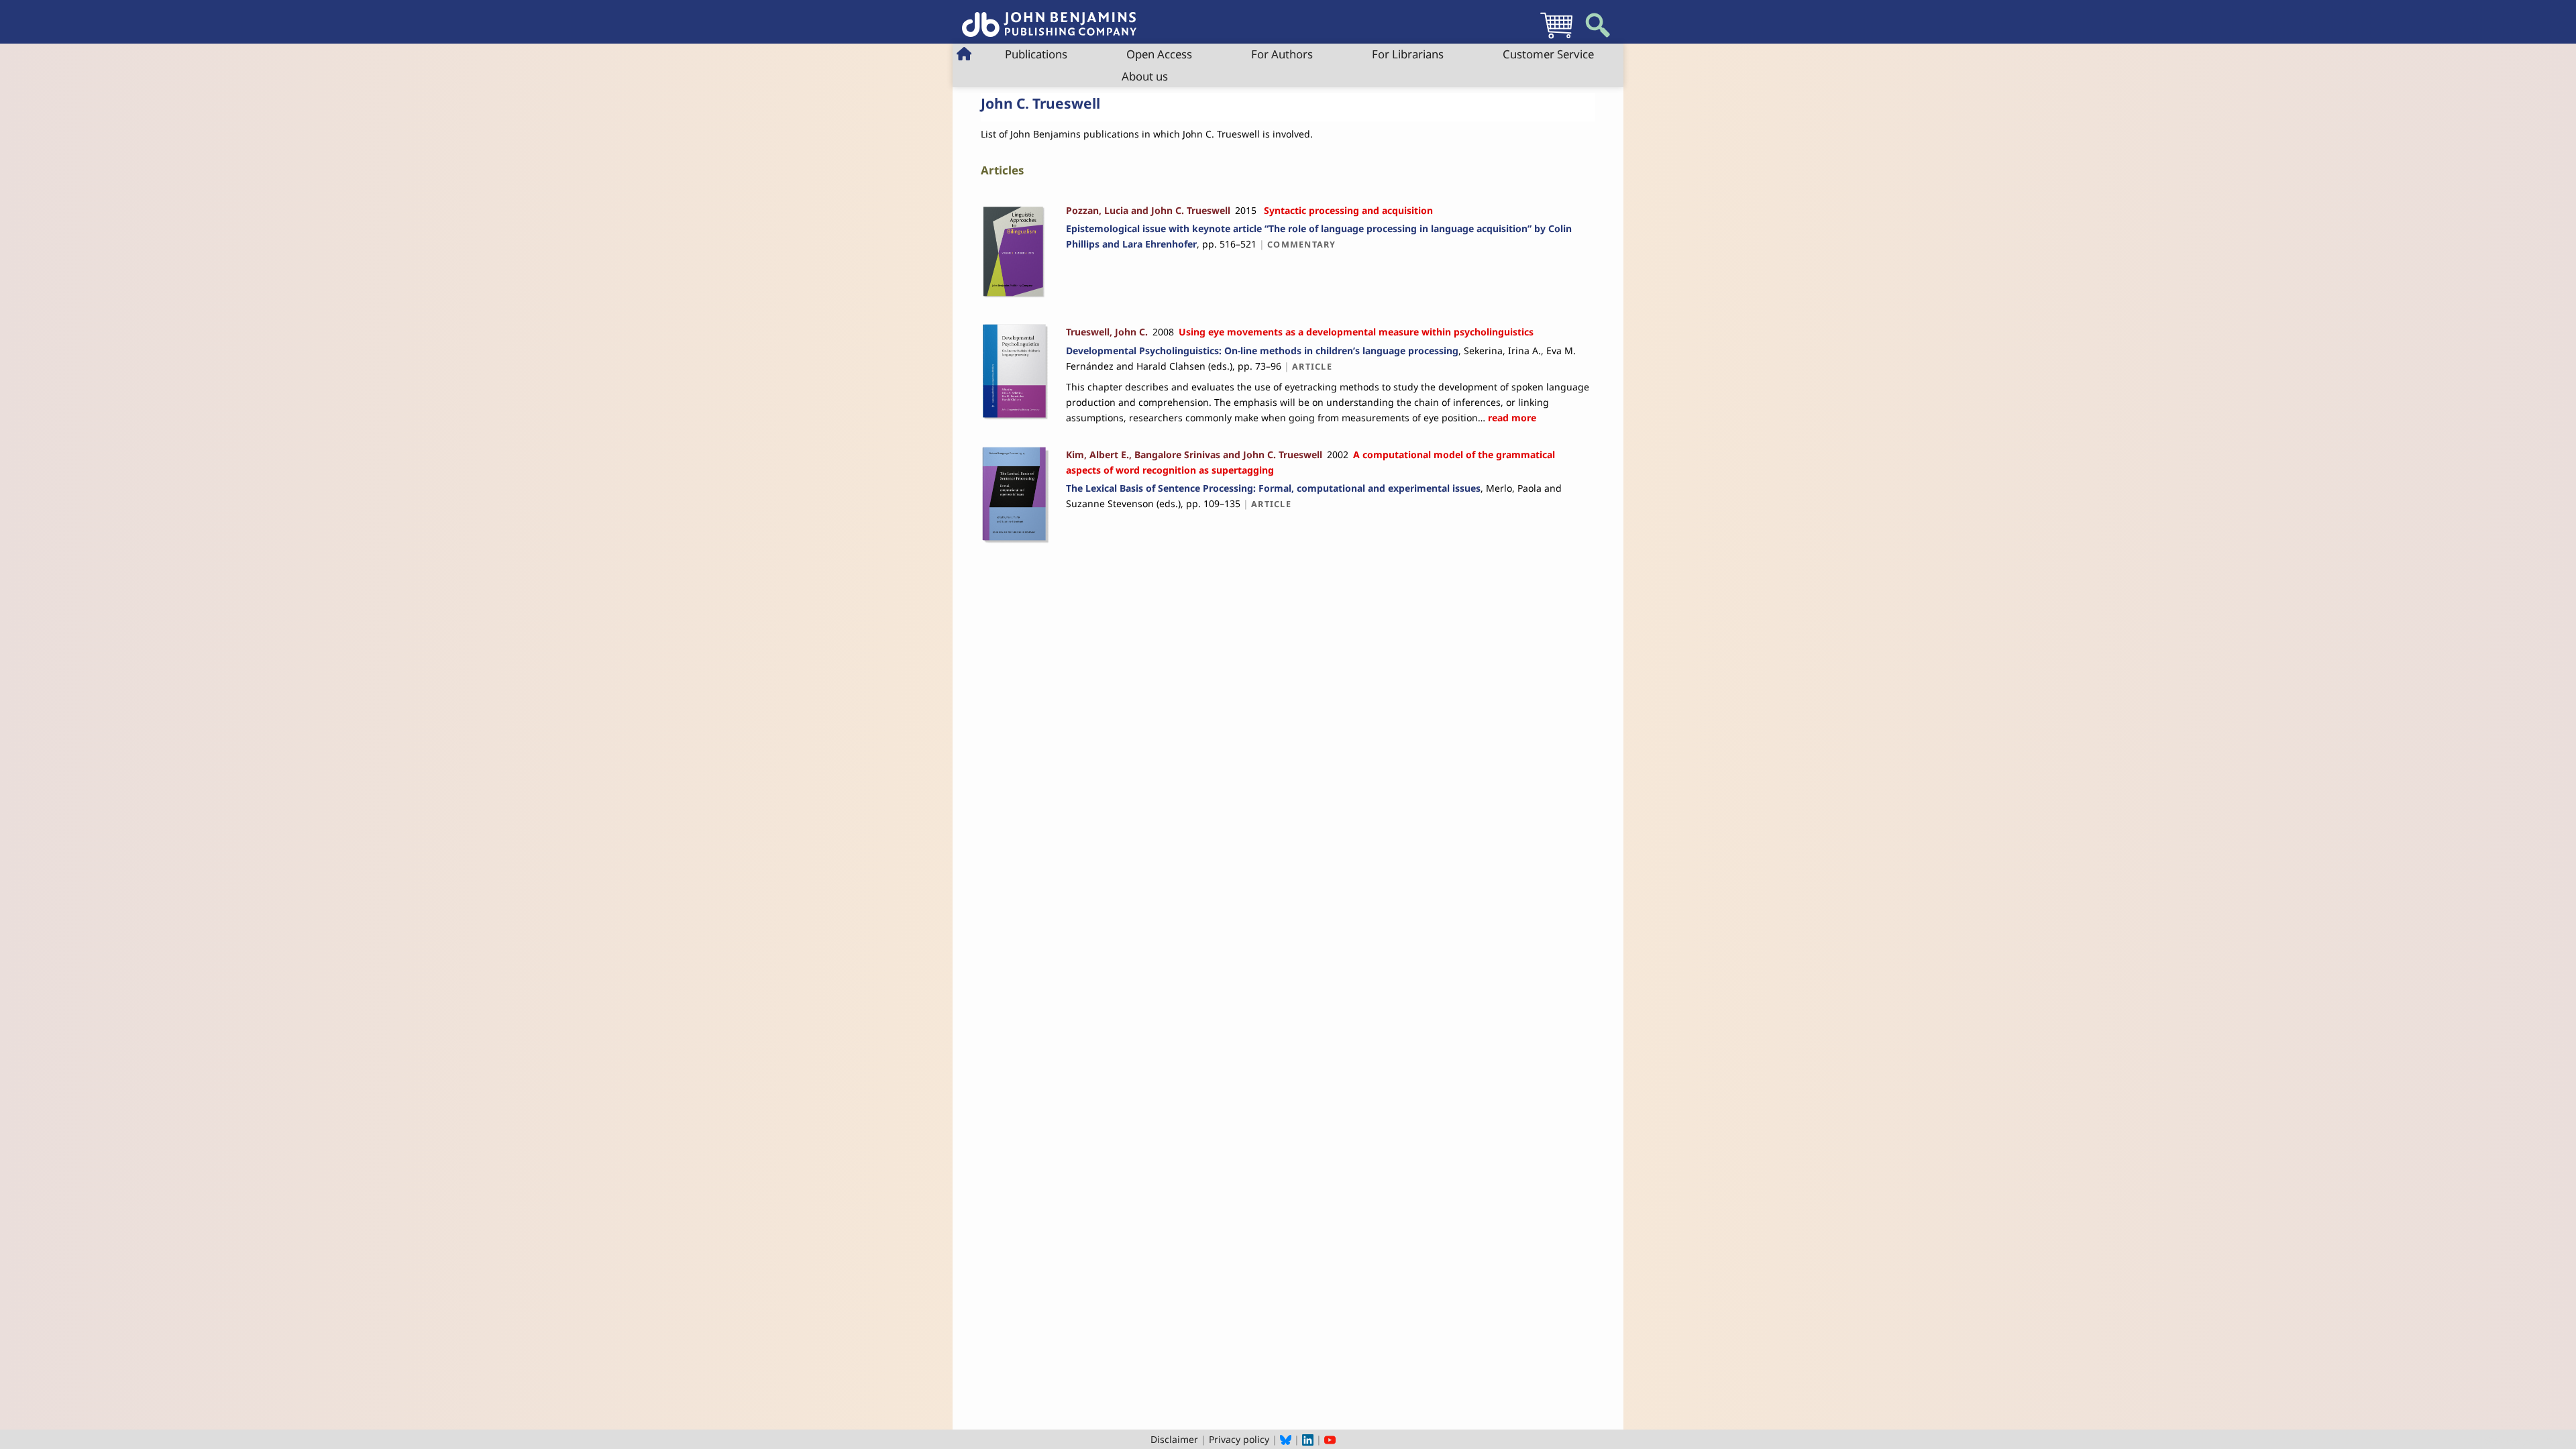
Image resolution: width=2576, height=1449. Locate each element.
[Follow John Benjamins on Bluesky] (1286, 1439)
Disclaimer (1174, 1439)
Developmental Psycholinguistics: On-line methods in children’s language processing (1262, 351)
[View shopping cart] (1556, 38)
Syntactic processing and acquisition (1348, 210)
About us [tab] (1145, 76)
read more (1511, 418)
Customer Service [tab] (1548, 54)
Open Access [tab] (1159, 54)
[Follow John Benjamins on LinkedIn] (1308, 1439)
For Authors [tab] (1282, 54)
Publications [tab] (1036, 54)
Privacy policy (1239, 1439)
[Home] (1049, 17)
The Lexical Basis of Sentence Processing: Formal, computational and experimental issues (1273, 488)
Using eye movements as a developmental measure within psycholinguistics (1356, 332)
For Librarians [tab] (1408, 54)
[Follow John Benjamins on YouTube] (1330, 1439)
